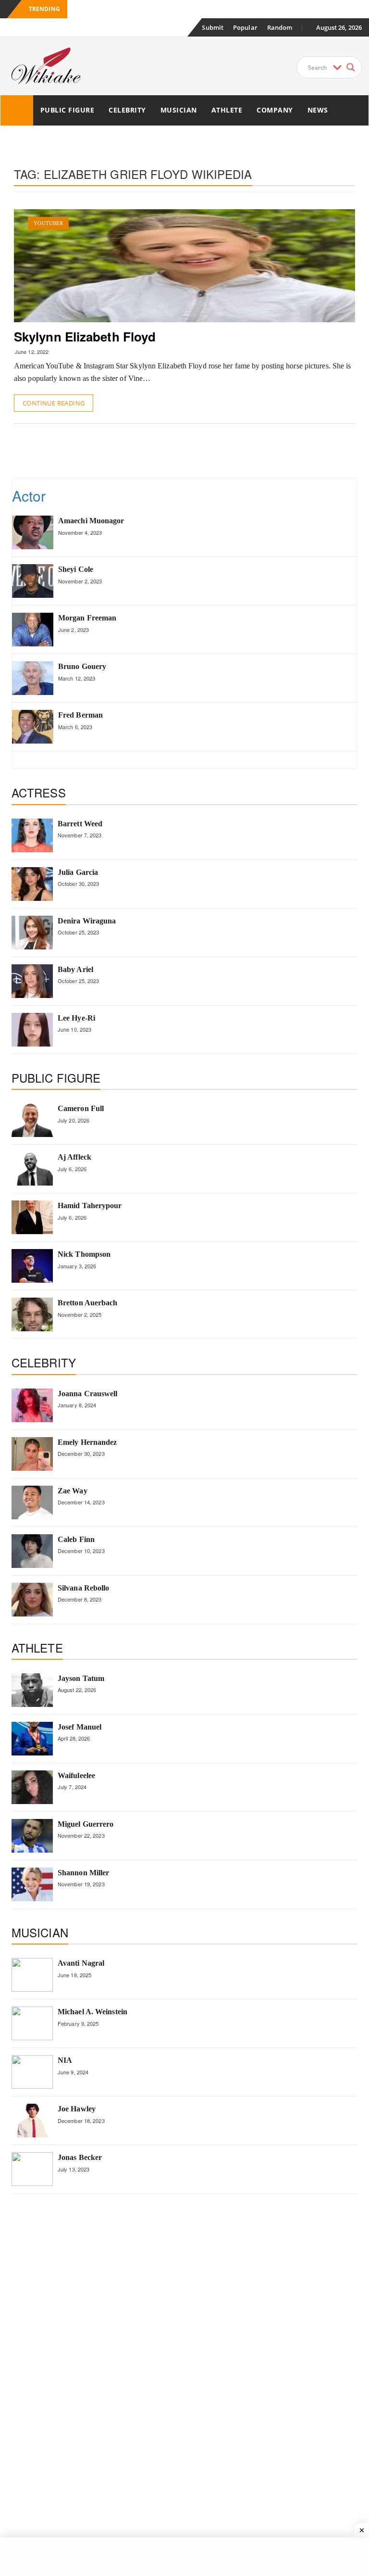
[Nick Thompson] (32, 1266)
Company (275, 110)
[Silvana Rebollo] (32, 1600)
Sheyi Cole (76, 569)
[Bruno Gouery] (33, 678)
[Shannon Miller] (32, 1884)
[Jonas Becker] (32, 2169)
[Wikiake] (17, 110)
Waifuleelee (76, 1775)
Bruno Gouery (82, 666)
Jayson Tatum (81, 1678)
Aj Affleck (74, 1157)
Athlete (227, 110)
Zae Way (73, 1491)
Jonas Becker (80, 2157)
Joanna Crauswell (88, 1394)
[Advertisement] (189, 450)
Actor (29, 496)
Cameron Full (81, 1108)
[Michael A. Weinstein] (32, 2023)
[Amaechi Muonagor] (33, 532)
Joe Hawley (77, 2109)
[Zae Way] (32, 1503)
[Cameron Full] (32, 1120)
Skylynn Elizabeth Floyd (85, 336)
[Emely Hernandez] (32, 1454)
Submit (213, 27)
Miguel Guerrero (86, 1824)
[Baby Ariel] (32, 981)
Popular (245, 27)
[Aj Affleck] (32, 1169)
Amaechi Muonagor (91, 521)
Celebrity (127, 110)
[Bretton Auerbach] (32, 1314)
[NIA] (32, 2072)
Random (280, 27)
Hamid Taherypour (90, 1206)
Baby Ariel (75, 969)
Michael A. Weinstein (92, 2012)
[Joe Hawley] (32, 2121)
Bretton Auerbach (88, 1303)
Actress (39, 792)
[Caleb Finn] (32, 1551)
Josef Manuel (80, 1727)
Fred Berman (80, 715)
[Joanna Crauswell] (32, 1405)
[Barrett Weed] (32, 835)
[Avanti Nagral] (32, 1975)
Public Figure (68, 110)
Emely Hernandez (87, 1442)
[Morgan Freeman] (33, 630)
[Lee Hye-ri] (32, 1030)
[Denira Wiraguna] (32, 933)
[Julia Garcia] (32, 884)
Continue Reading (54, 403)
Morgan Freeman (87, 618)
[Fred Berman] (33, 727)
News (318, 110)
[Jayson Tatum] (32, 1690)
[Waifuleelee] (32, 1787)
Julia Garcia (78, 872)
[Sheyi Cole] (33, 581)
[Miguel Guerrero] (32, 1836)
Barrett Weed (80, 824)
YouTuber (48, 223)
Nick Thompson (84, 1254)
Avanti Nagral (81, 1963)
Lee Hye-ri (76, 1018)
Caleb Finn (76, 1539)
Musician (179, 110)
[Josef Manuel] (32, 1739)
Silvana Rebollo (84, 1588)
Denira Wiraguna (87, 921)
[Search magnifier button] (351, 67)
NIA (65, 2060)
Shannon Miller (83, 1873)
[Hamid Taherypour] (32, 1217)
